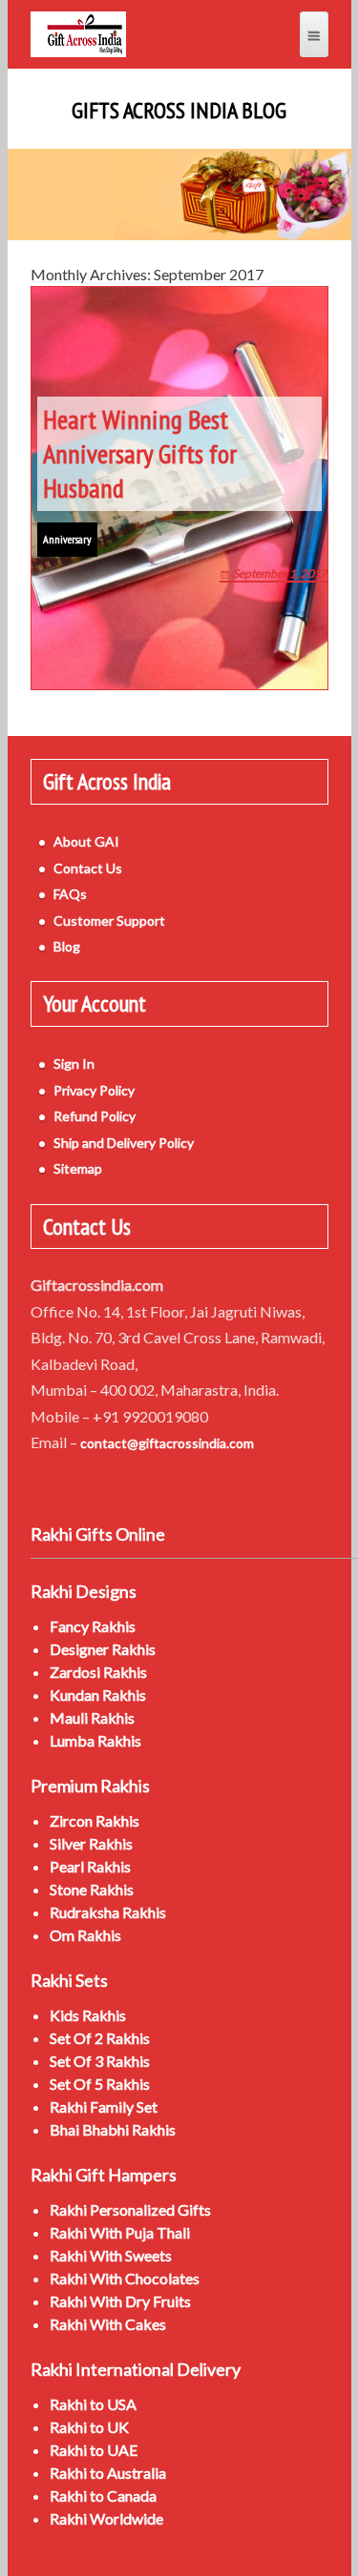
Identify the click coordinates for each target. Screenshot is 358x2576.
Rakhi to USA (93, 2404)
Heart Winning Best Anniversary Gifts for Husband (140, 453)
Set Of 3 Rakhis (100, 2061)
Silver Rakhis (91, 1843)
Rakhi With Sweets (111, 2255)
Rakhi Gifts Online (98, 1534)
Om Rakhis (85, 1935)
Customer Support (109, 920)
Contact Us (88, 868)
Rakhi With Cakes (108, 2324)
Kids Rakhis (88, 2015)
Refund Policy (95, 1116)
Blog (67, 946)
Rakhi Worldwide (106, 2518)
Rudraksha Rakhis (108, 1912)
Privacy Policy (94, 1090)
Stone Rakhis (92, 1889)
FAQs (70, 894)
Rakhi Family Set (104, 2106)
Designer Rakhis (103, 1649)
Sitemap (78, 1168)
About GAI (86, 841)
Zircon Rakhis (95, 1820)
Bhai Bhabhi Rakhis (113, 2129)
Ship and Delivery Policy (124, 1143)
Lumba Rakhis (95, 1740)
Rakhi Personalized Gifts (130, 2209)
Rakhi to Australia (108, 2473)
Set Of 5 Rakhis (100, 2084)
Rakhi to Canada (103, 2495)
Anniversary (67, 539)
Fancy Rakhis (93, 1626)
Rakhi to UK (89, 2427)
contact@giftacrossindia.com (167, 1443)
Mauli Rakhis (92, 1717)
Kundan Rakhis (98, 1695)
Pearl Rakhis (90, 1866)
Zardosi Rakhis (98, 1672)
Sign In (74, 1063)
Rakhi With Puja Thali (120, 2232)
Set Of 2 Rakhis (100, 2038)
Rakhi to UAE (94, 2450)
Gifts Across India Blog (179, 111)
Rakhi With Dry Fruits (120, 2301)
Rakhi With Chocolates (125, 2278)
